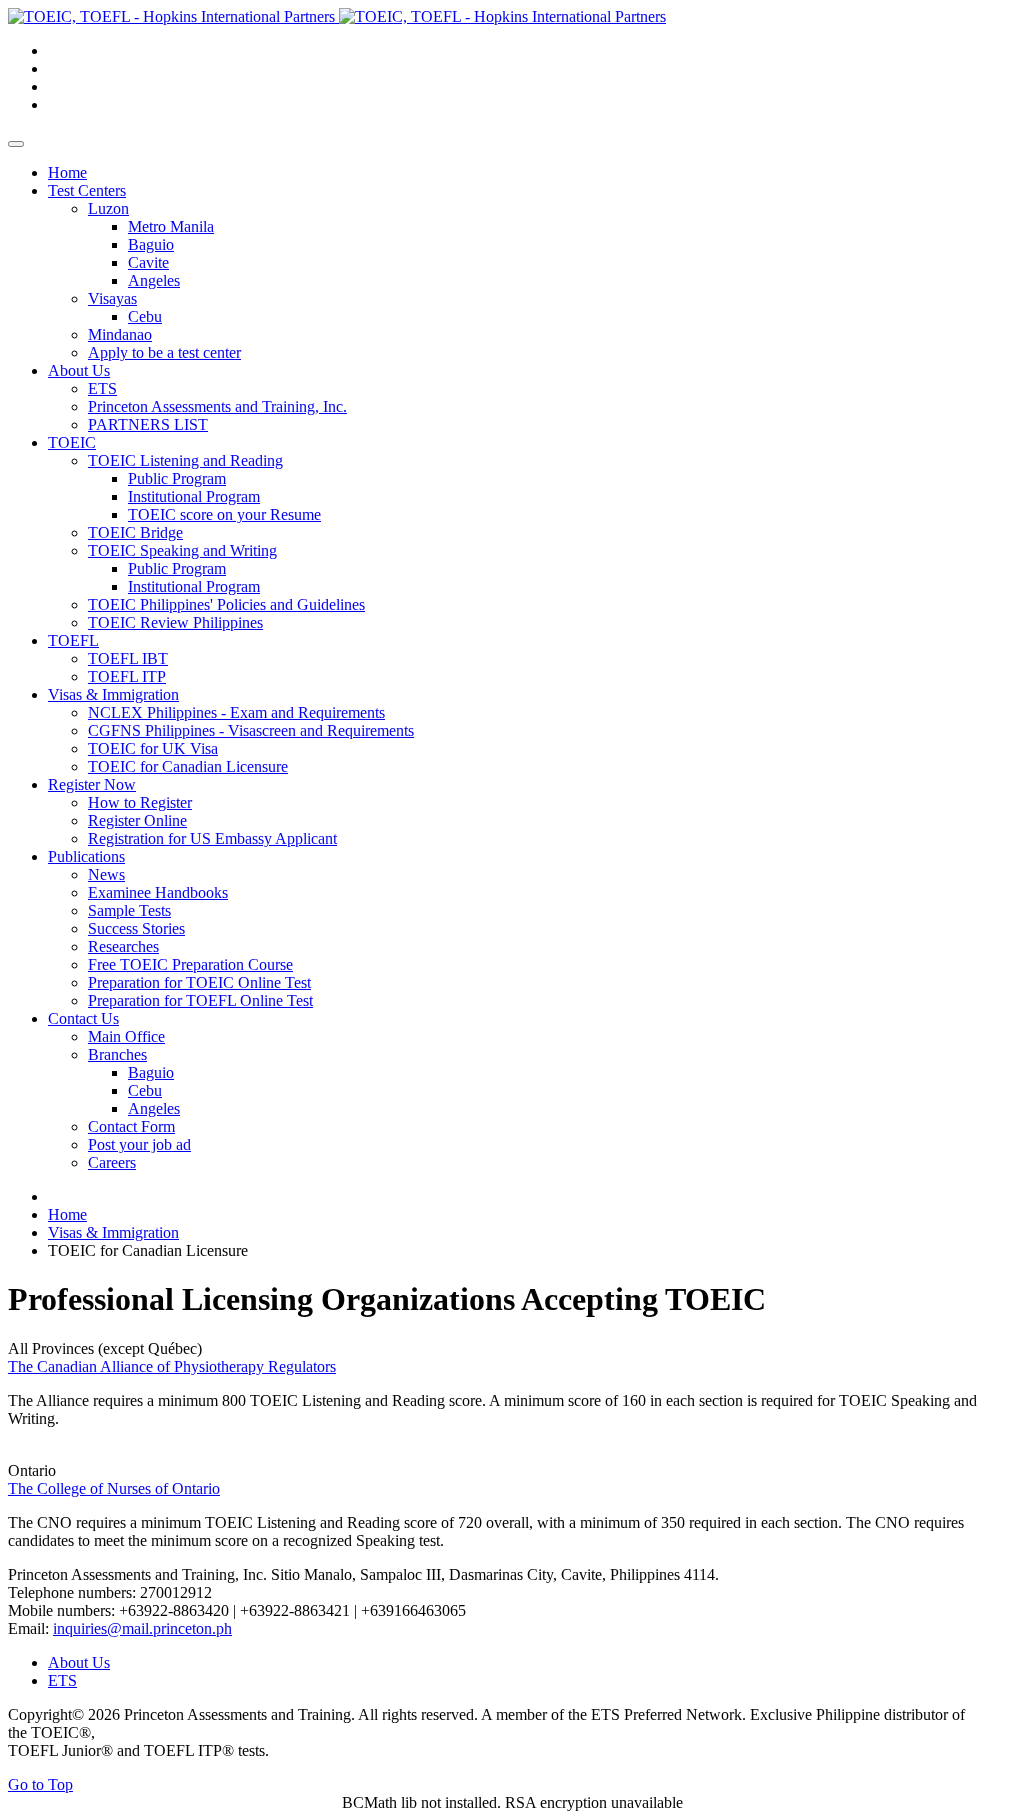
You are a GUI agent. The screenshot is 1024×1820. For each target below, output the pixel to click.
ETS (62, 1680)
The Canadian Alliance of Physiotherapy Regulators (172, 1366)
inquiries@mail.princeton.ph (142, 1628)
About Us (79, 1662)
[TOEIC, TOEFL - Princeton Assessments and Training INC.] (337, 16)
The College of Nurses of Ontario (114, 1488)
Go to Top (40, 1784)
